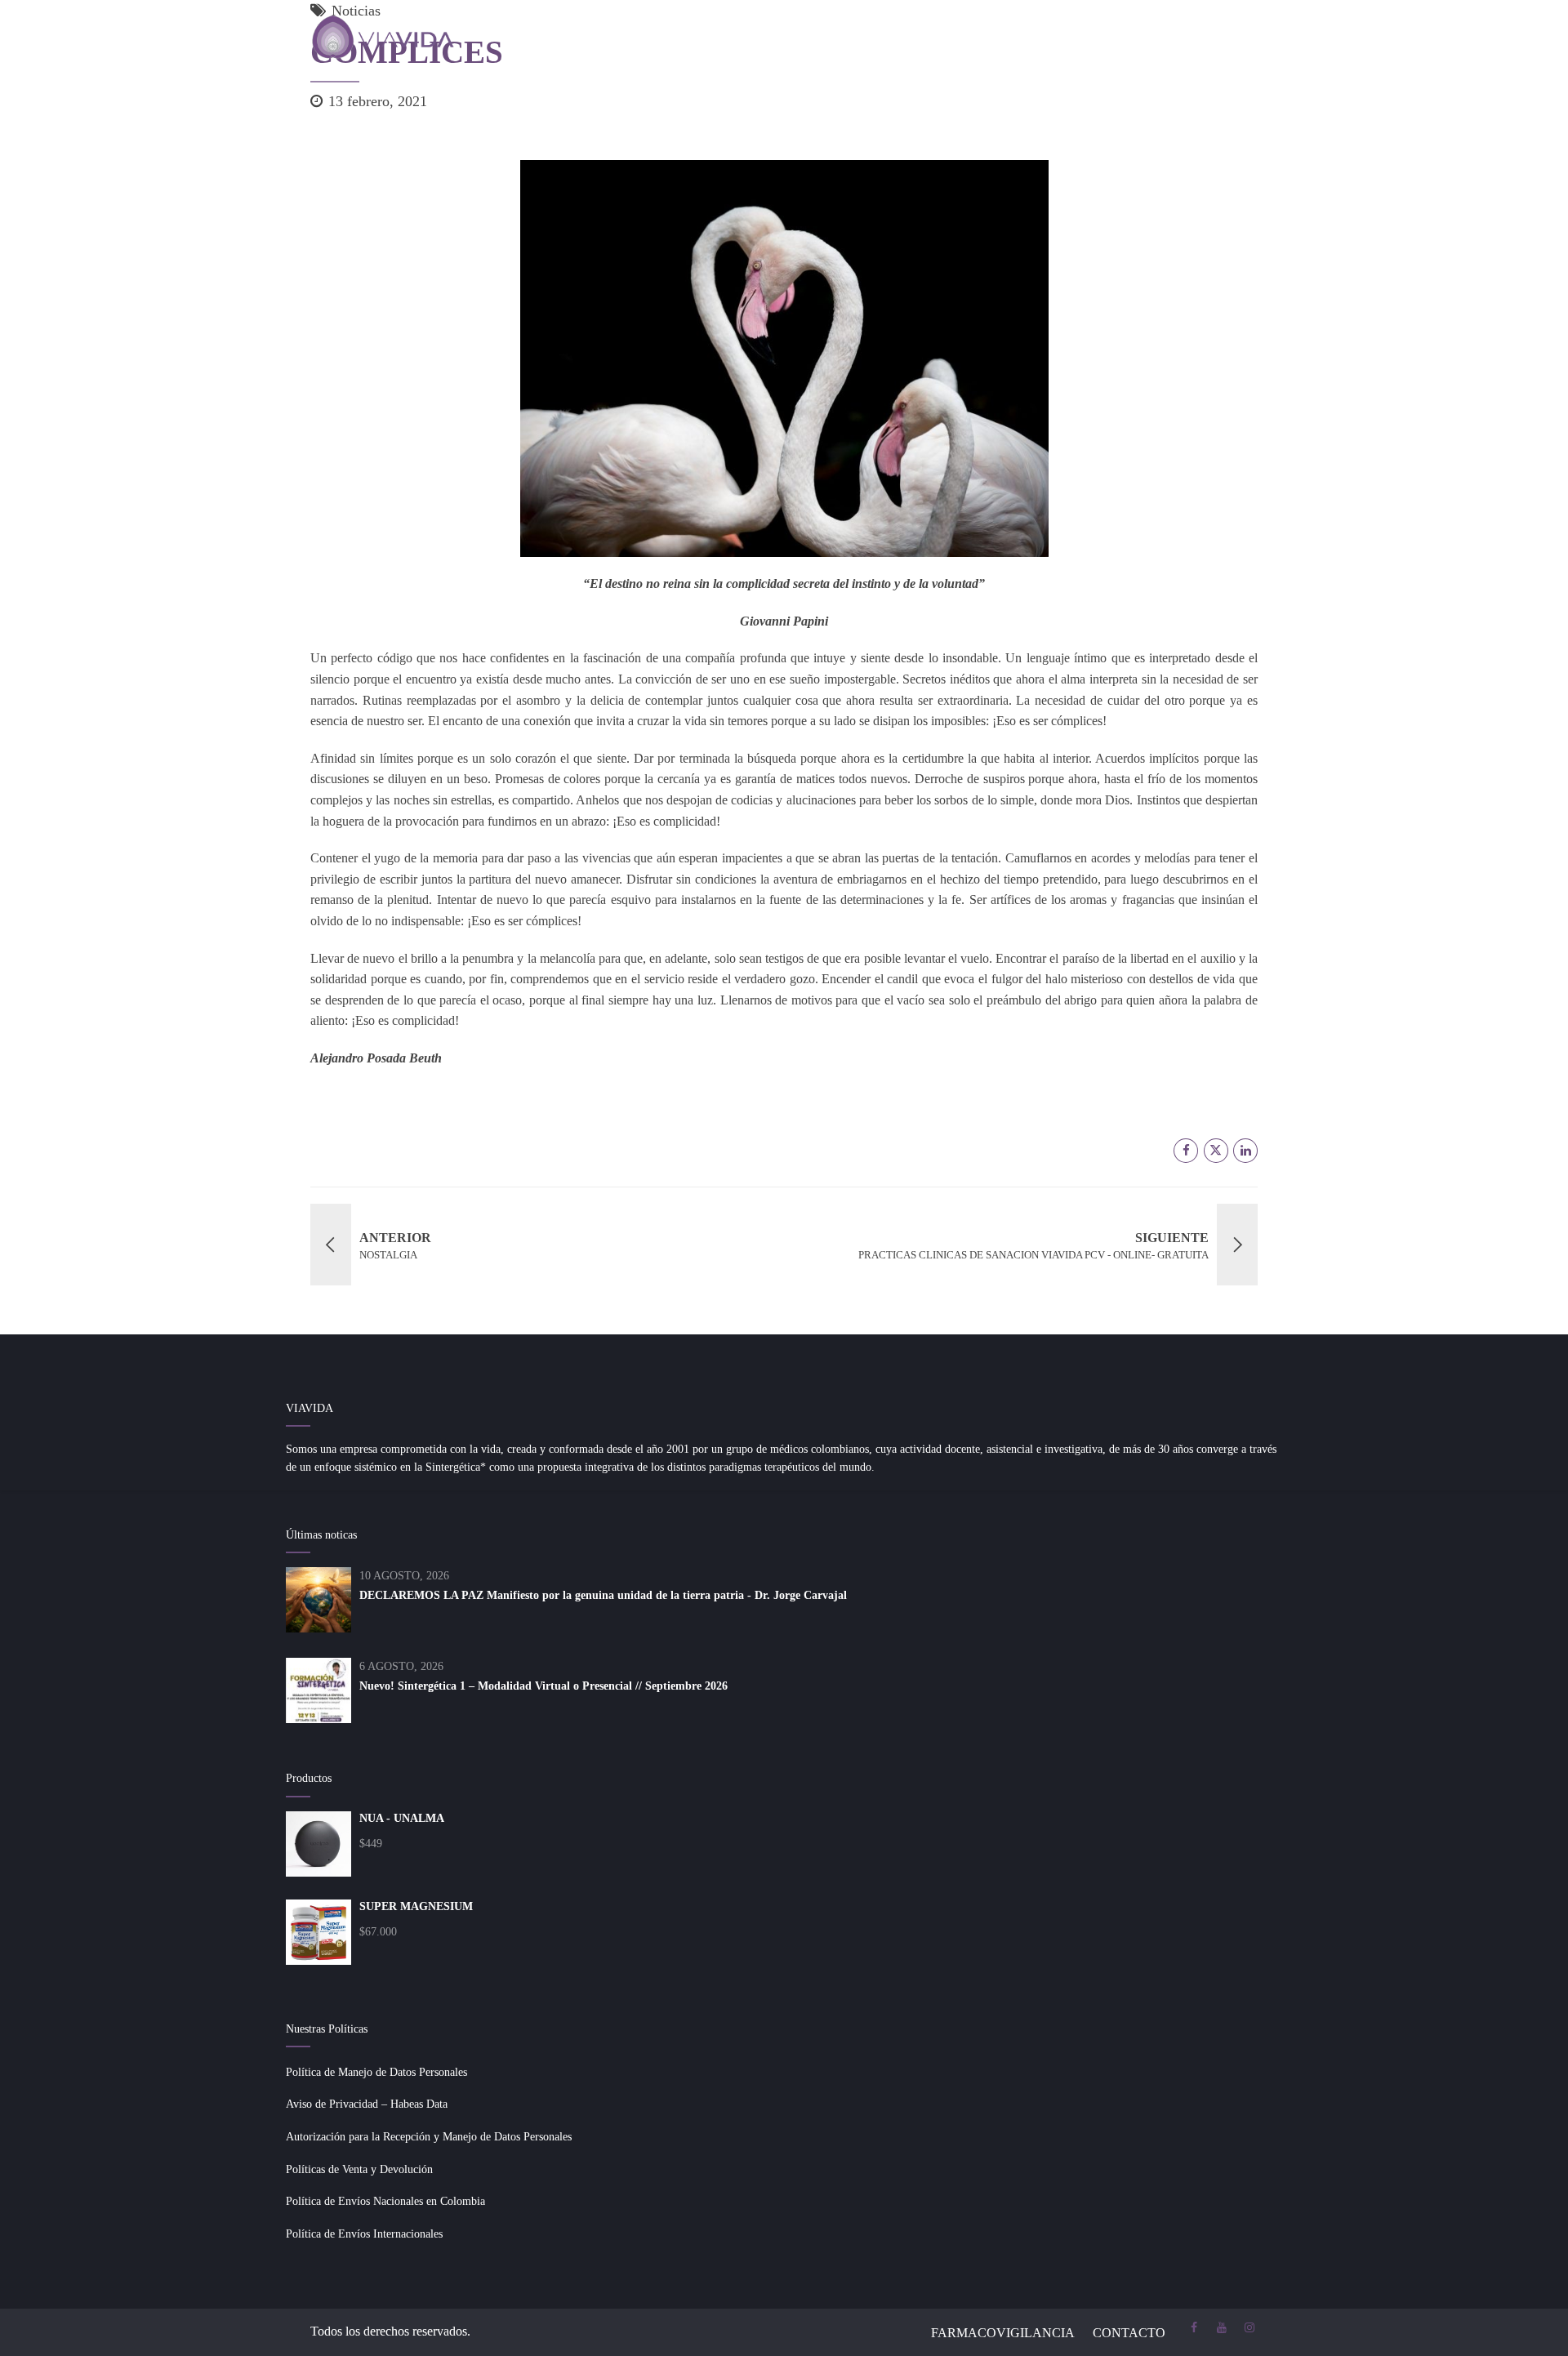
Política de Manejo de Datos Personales (376, 2072)
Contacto (1129, 2333)
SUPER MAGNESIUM (416, 1906)
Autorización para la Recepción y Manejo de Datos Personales (429, 2137)
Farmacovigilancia (1003, 2333)
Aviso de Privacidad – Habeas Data (367, 2104)
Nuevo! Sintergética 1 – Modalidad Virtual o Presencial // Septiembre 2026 (543, 1686)
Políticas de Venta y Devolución (359, 2169)
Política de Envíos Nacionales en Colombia (385, 2201)
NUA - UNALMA (402, 1818)
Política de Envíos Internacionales (364, 2234)
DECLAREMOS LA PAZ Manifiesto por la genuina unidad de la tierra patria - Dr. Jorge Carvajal (603, 1595)
